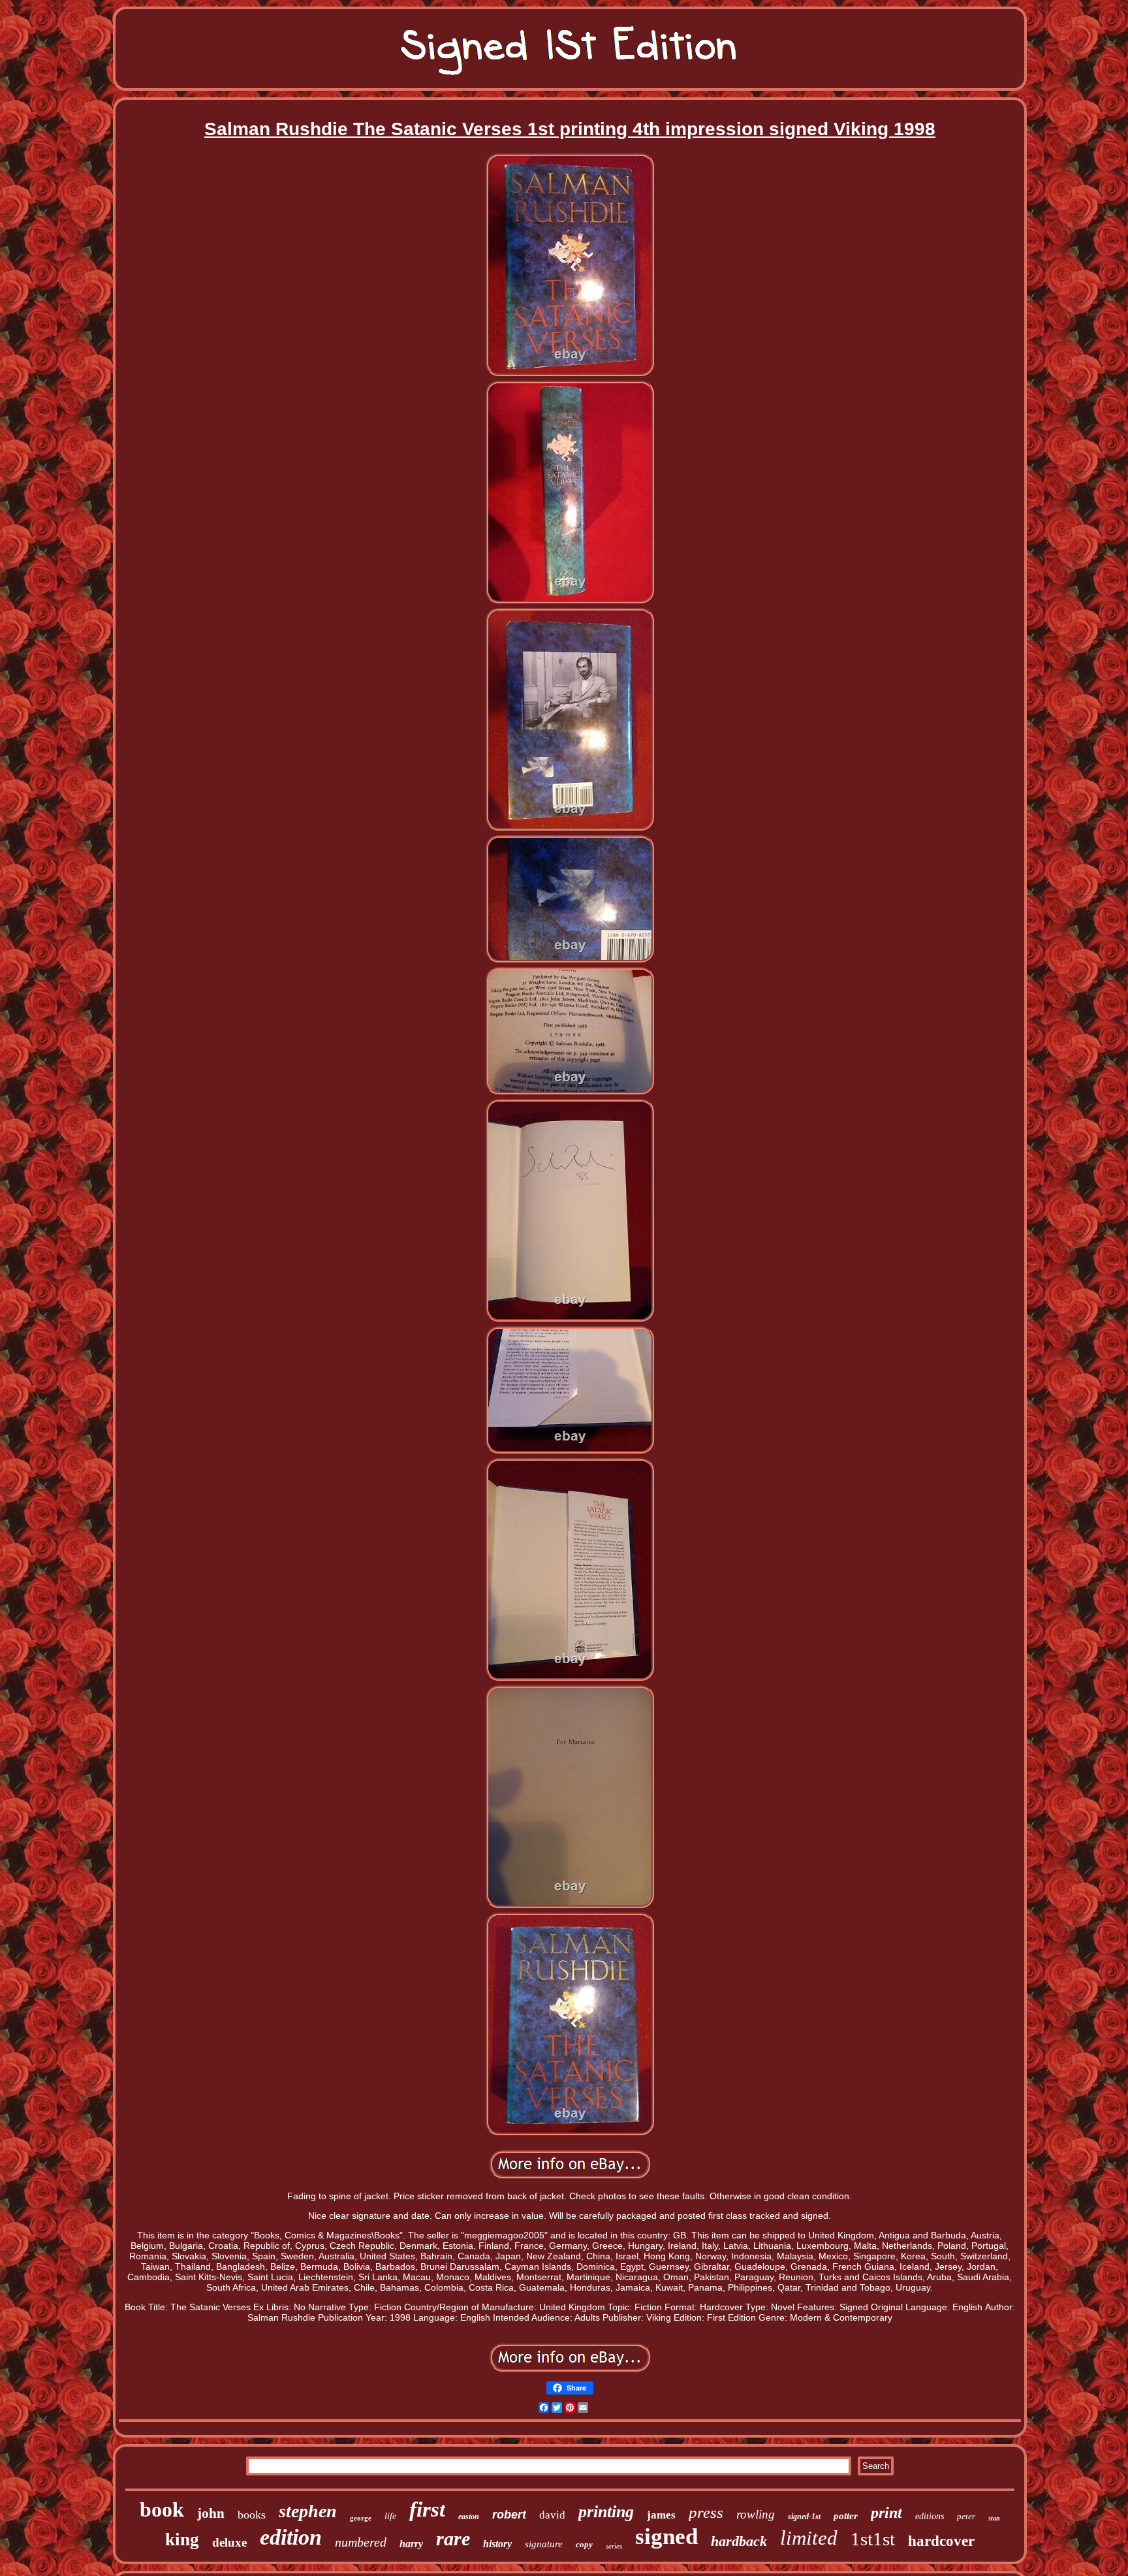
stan (994, 2518)
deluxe (229, 2542)
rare (453, 2538)
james (661, 2515)
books (252, 2515)
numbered (361, 2542)
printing (606, 2512)
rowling (756, 2514)
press (706, 2512)
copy (584, 2544)
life (390, 2516)
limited (809, 2538)
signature (544, 2544)
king (182, 2539)
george (361, 2518)
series (614, 2546)
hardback (739, 2541)
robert (509, 2515)
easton (469, 2517)
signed (666, 2536)
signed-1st (804, 2517)
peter (966, 2516)
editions (930, 2516)
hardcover (941, 2541)
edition (291, 2537)
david (552, 2515)
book (162, 2509)
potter (846, 2516)
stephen (308, 2511)
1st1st (873, 2539)
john (211, 2513)
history (497, 2544)
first (427, 2509)
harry (411, 2544)
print (886, 2513)
